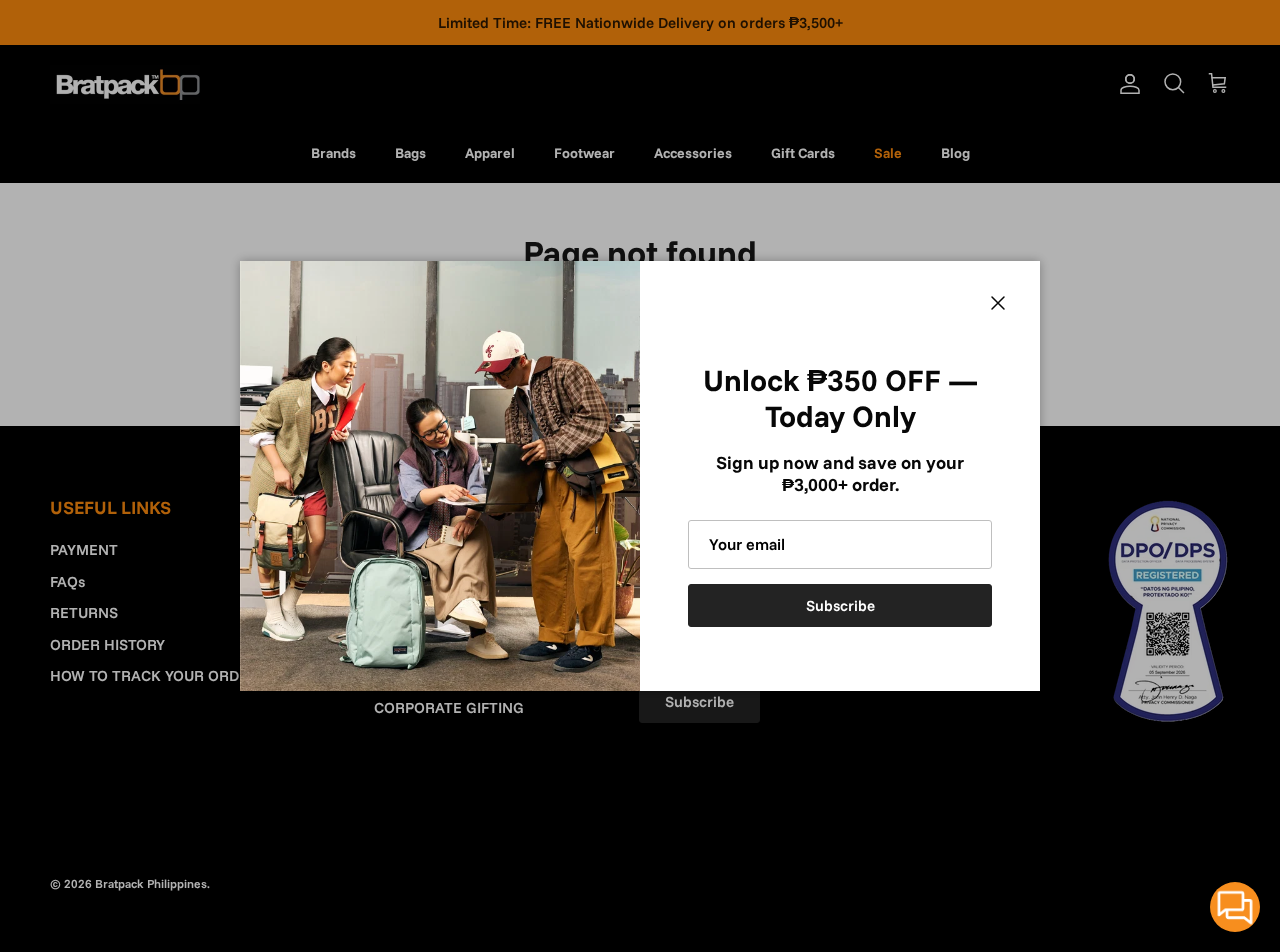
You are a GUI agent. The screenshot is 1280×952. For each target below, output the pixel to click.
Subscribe (840, 605)
